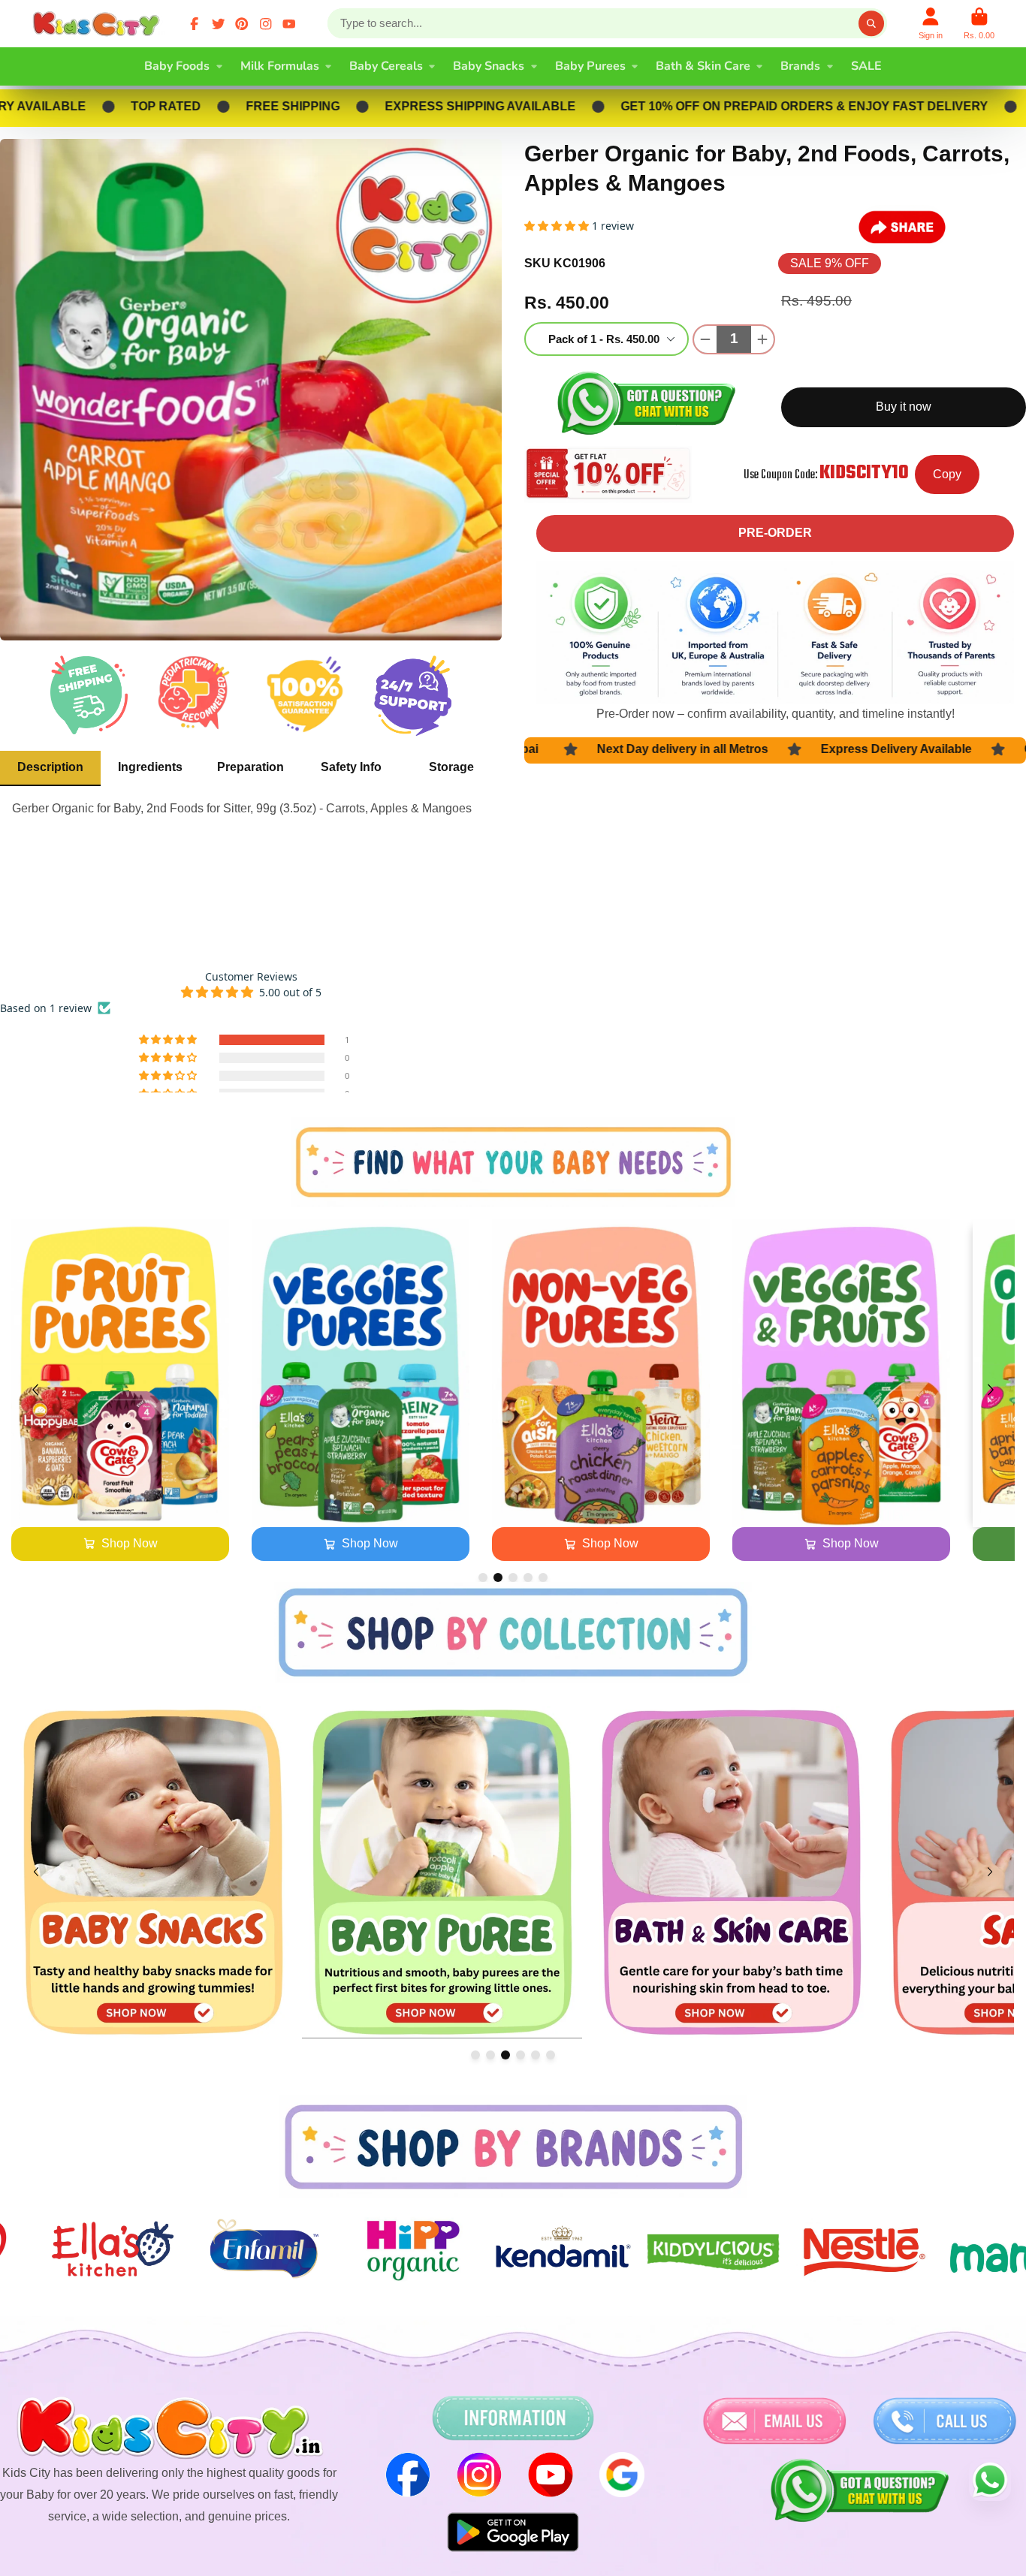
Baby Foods (177, 66)
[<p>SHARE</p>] (902, 227)
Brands (800, 66)
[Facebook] (195, 24)
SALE (866, 66)
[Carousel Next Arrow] (991, 1390)
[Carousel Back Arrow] (35, 1390)
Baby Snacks (489, 66)
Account (931, 24)
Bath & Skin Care (703, 66)
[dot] (483, 1577)
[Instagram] (266, 24)
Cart (979, 24)
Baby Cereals (386, 66)
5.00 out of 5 (290, 992)
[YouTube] (289, 24)
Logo (99, 24)
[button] (169, 1040)
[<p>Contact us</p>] (775, 2421)
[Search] (871, 23)
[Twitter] (219, 24)
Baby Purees (590, 66)
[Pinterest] (242, 24)
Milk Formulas (280, 66)
